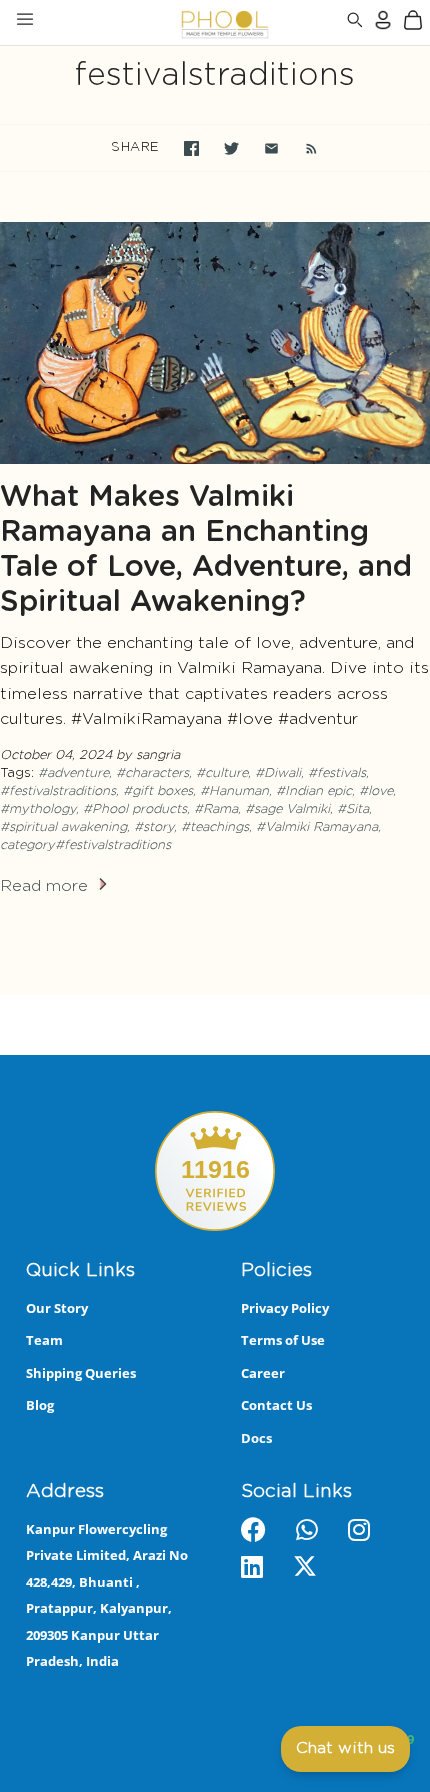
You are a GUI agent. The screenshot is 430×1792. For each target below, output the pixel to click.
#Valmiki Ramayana (317, 827)
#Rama (216, 809)
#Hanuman (234, 791)
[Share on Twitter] (231, 148)
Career (263, 1373)
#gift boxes (158, 791)
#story (154, 827)
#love (376, 791)
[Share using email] (271, 148)
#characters (152, 773)
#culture (222, 773)
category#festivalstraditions (85, 845)
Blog (40, 1405)
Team (44, 1340)
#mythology (38, 809)
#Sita (353, 809)
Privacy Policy (285, 1308)
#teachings (215, 827)
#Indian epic (314, 791)
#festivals (337, 773)
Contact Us (276, 1405)
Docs (256, 1438)
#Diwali (278, 773)
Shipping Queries (81, 1373)
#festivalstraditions (58, 791)
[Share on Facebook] (191, 148)
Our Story (57, 1308)
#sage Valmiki (287, 809)
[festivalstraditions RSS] (301, 148)
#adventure (73, 773)
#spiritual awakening (63, 827)
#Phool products (135, 809)
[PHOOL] (172, 22)
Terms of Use (283, 1340)
